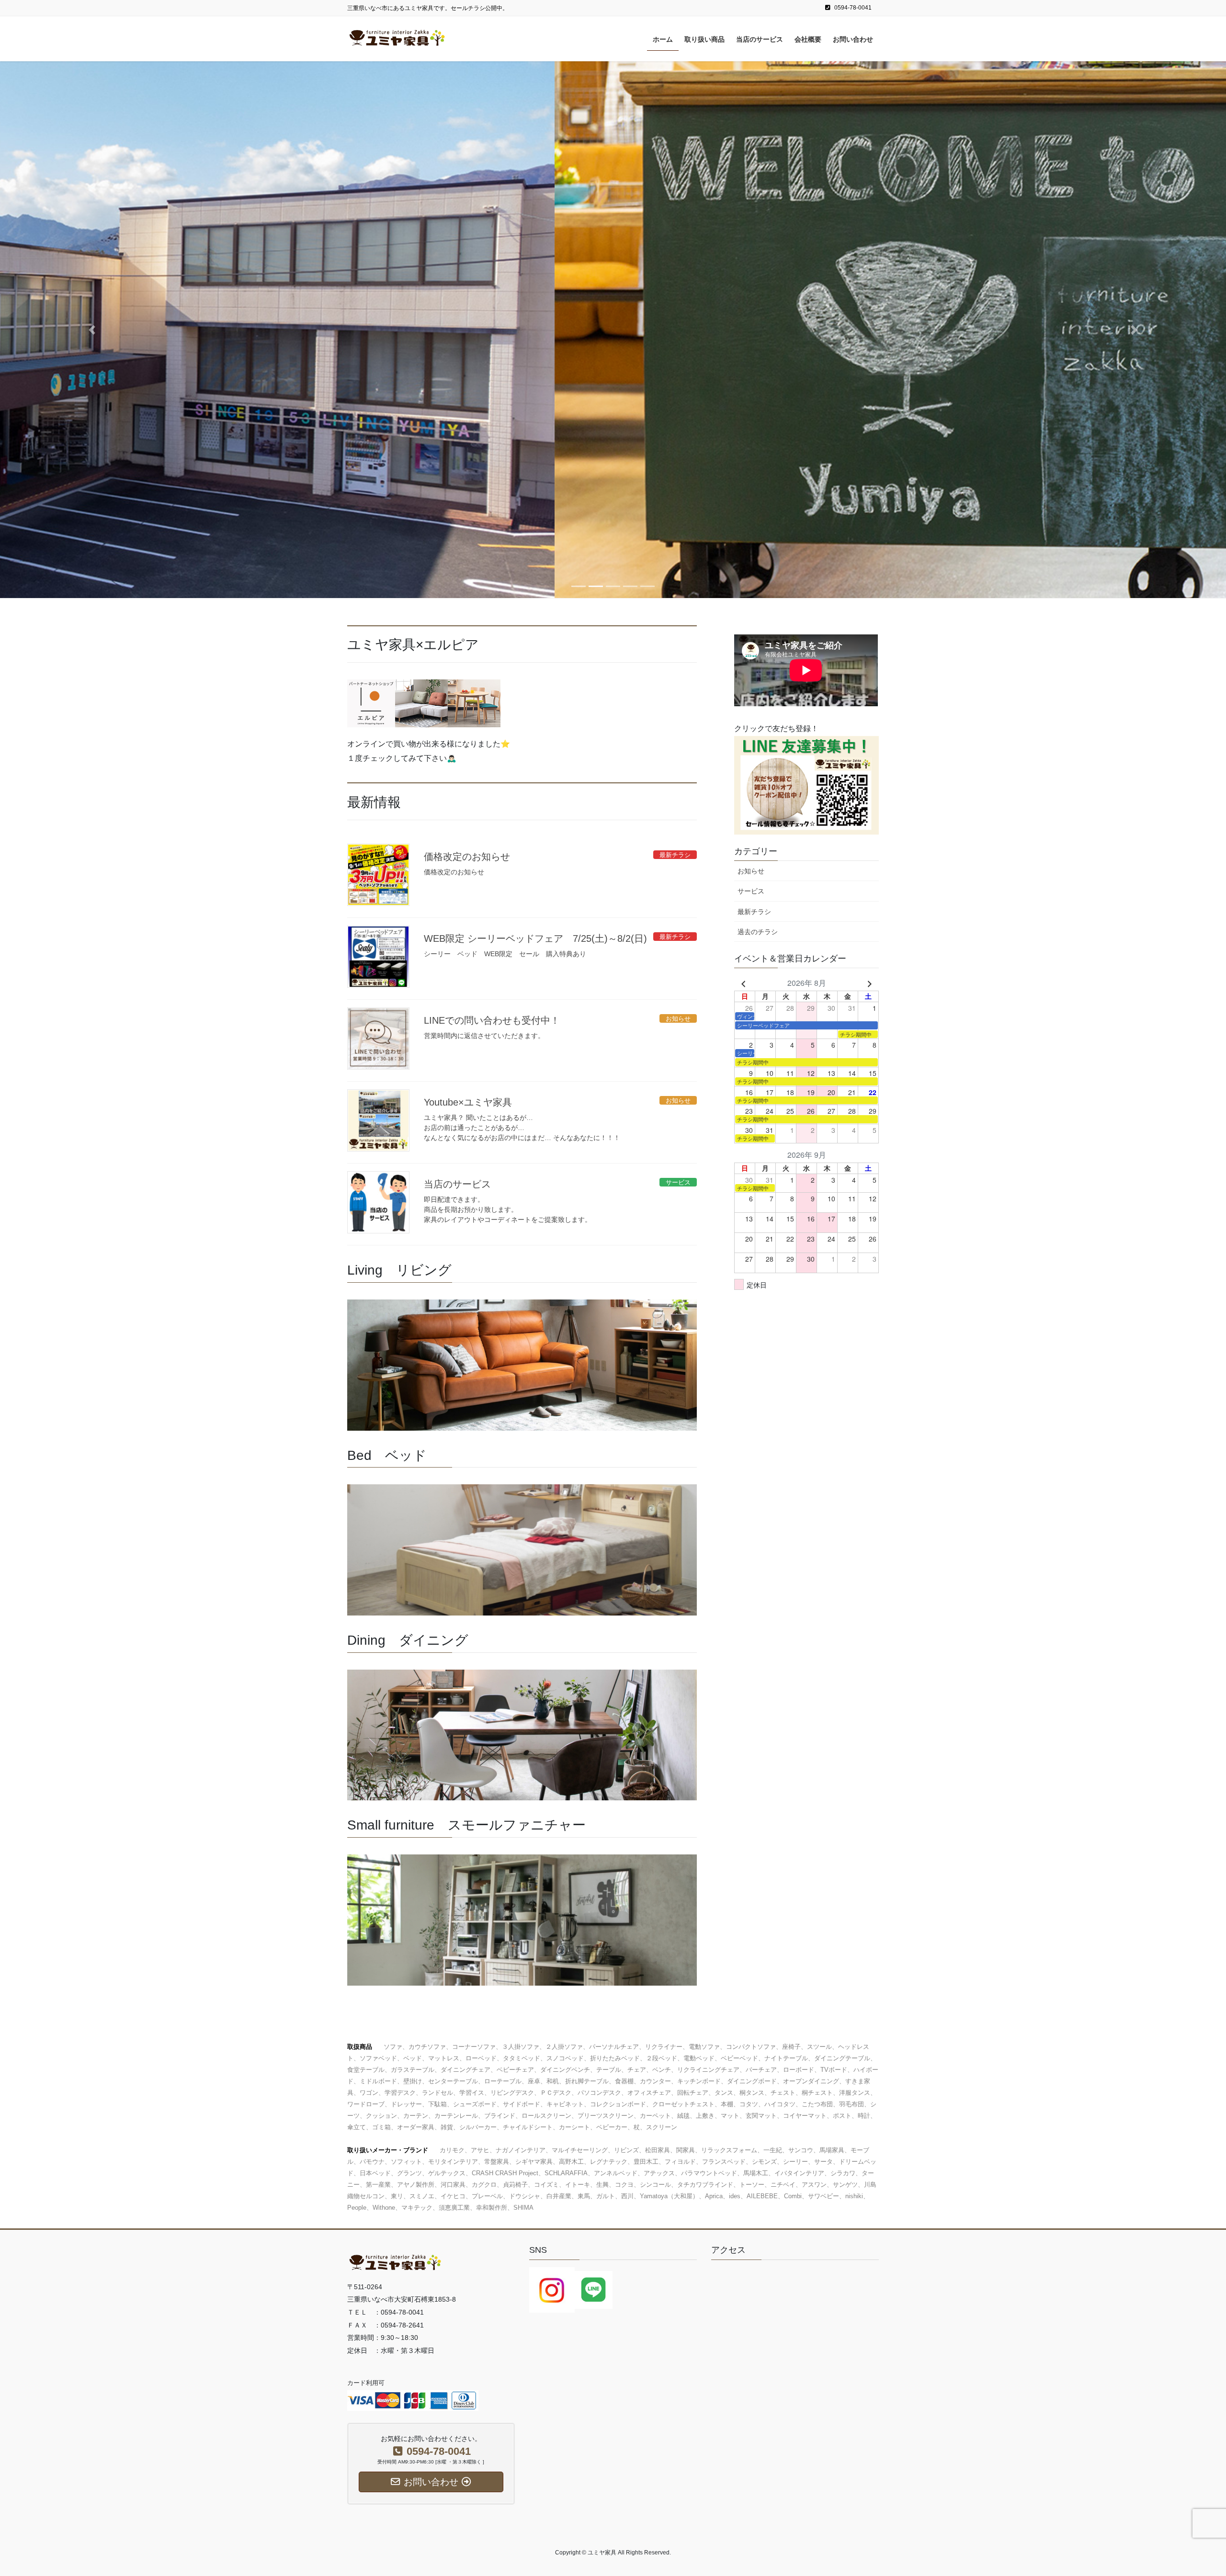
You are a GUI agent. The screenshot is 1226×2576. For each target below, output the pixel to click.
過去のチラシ (758, 932)
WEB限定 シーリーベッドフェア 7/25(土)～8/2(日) (535, 938)
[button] (92, 329)
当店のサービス (457, 1184)
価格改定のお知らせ (467, 857)
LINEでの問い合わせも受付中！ (492, 1020)
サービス (751, 891)
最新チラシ (754, 912)
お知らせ (751, 871)
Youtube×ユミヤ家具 (468, 1102)
